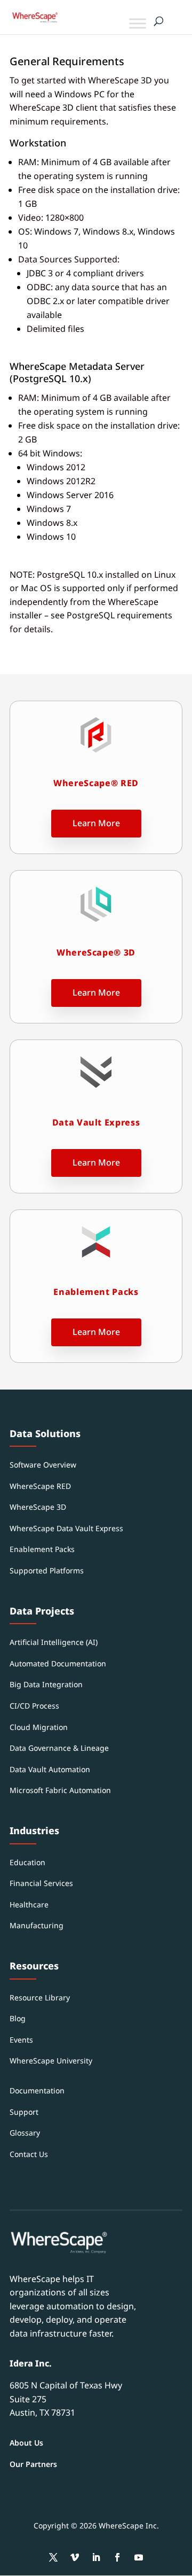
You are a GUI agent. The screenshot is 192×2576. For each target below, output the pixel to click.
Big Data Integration (46, 1684)
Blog (18, 2018)
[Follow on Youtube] (139, 2557)
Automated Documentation (58, 1663)
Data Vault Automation (50, 1769)
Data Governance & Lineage (59, 1748)
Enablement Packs (42, 1549)
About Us (26, 2443)
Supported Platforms (47, 1570)
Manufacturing (37, 1925)
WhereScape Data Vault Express (66, 1528)
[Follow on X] (53, 2557)
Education (27, 1862)
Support (24, 2112)
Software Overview (43, 1465)
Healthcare (29, 1904)
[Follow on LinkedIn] (96, 2557)
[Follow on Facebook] (117, 2557)
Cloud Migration (39, 1727)
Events (21, 2040)
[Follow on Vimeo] (75, 2557)
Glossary (25, 2133)
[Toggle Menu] (138, 23)
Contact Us (29, 2154)
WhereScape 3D (38, 1507)
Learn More (96, 823)
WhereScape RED (40, 1486)
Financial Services (41, 1883)
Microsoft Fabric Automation (60, 1790)
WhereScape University (51, 2061)
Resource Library (40, 1997)
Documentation (37, 2090)
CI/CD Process (34, 1706)
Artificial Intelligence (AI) (54, 1642)
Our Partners (33, 2464)
